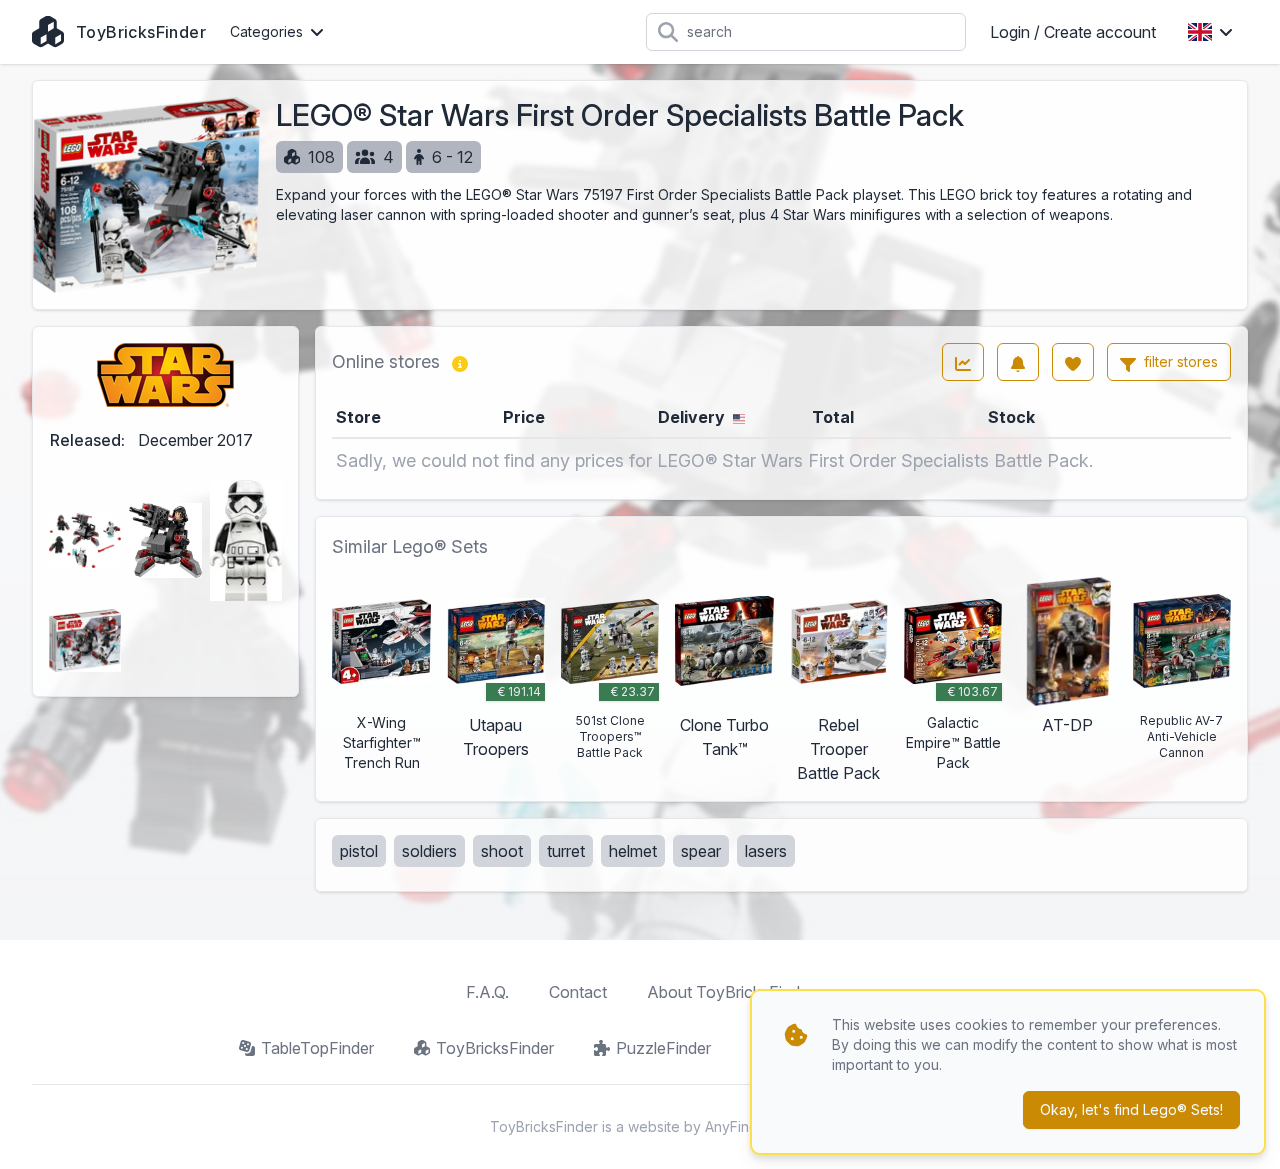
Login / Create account (1073, 32)
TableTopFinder (317, 1048)
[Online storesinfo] (460, 362)
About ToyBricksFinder (730, 992)
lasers (766, 851)
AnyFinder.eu (748, 1126)
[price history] (963, 362)
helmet (633, 851)
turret (566, 851)
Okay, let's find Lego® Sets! (1131, 1109)
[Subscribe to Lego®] (1018, 362)
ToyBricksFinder (495, 1048)
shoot (502, 851)
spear (701, 851)
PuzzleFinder (663, 1048)
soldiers (429, 851)
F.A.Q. (487, 992)
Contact (578, 992)
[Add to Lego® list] (1073, 362)
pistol (359, 851)
